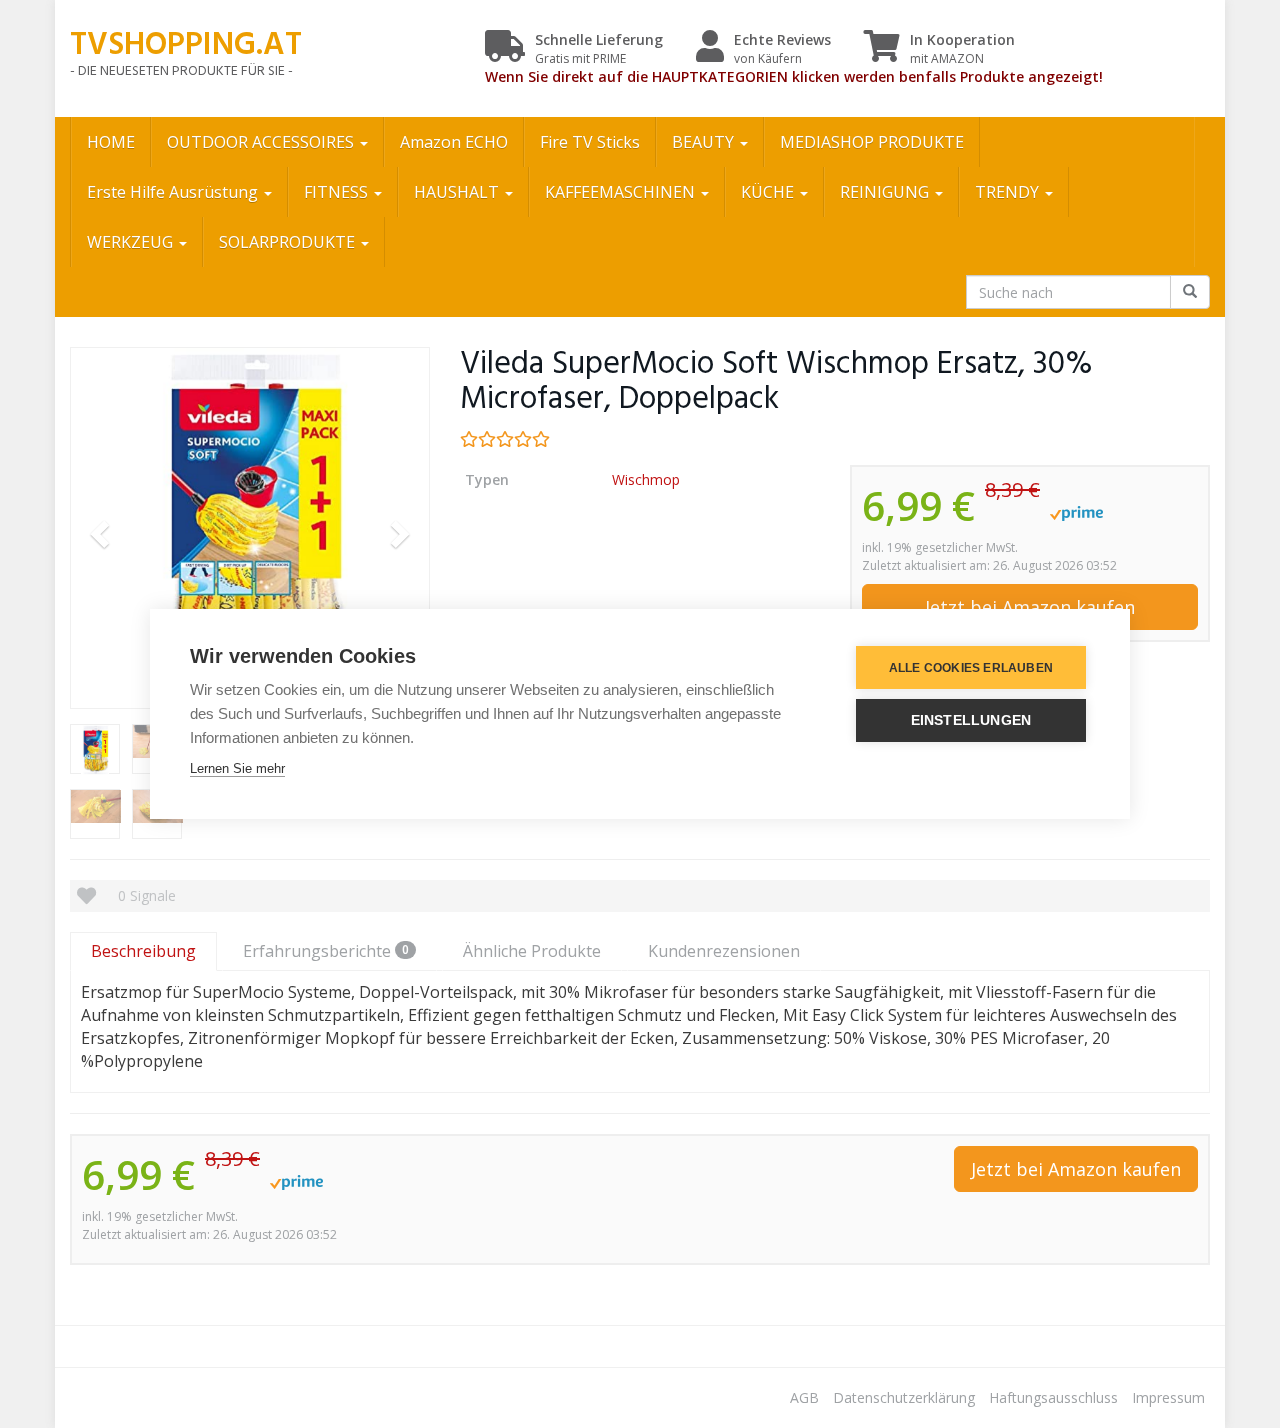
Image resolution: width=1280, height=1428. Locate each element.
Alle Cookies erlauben (971, 668)
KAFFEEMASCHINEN (622, 192)
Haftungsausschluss (1053, 1397)
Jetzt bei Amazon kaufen (1030, 607)
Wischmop (646, 479)
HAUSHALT (458, 192)
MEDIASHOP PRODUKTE (872, 142)
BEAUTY (705, 142)
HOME (111, 142)
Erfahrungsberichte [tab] (326, 951)
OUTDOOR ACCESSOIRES (262, 142)
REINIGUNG (886, 192)
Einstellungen (971, 720)
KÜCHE (769, 192)
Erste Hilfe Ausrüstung (174, 192)
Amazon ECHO (454, 142)
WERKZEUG (132, 242)
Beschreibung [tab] (143, 951)
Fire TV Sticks (590, 142)
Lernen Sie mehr (237, 768)
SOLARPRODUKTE (289, 242)
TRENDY (1009, 192)
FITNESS (338, 192)
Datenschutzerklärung (904, 1397)
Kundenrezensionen (724, 951)
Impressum (1168, 1397)
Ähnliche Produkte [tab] (532, 951)
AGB (804, 1397)
